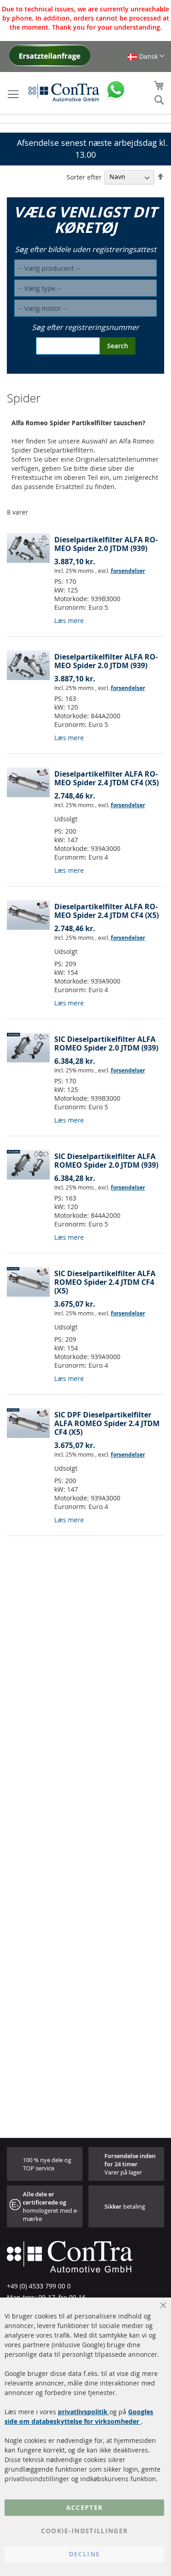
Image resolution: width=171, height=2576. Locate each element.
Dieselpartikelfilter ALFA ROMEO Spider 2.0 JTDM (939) (106, 544)
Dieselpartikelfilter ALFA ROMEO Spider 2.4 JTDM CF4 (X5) (106, 778)
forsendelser (128, 571)
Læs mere (69, 621)
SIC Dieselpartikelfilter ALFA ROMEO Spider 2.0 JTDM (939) (106, 1043)
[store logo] (64, 92)
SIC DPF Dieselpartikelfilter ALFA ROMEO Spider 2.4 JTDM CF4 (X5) (107, 1423)
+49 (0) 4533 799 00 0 (39, 2286)
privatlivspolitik (84, 2412)
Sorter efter (84, 177)
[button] (146, 56)
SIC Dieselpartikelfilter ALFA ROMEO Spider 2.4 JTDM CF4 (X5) (105, 1282)
